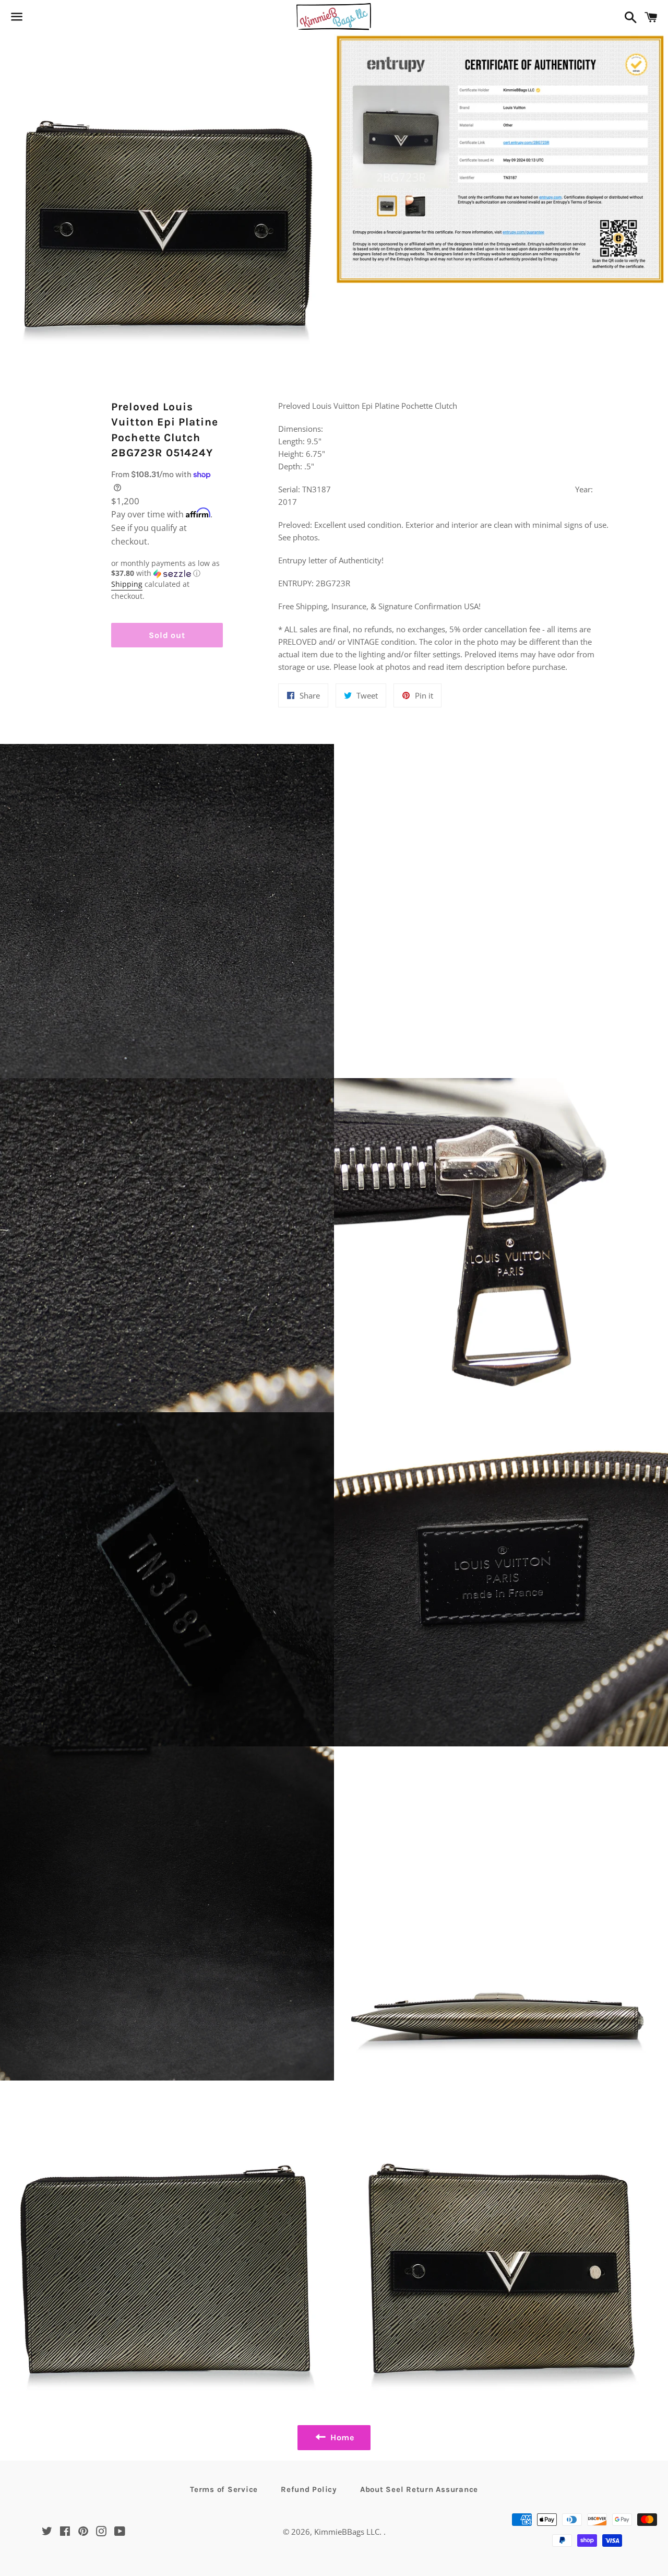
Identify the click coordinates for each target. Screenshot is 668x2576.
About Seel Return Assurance (419, 2489)
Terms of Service (224, 2489)
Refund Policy (309, 2489)
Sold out (167, 635)
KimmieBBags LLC (347, 2532)
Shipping (127, 584)
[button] (167, 569)
